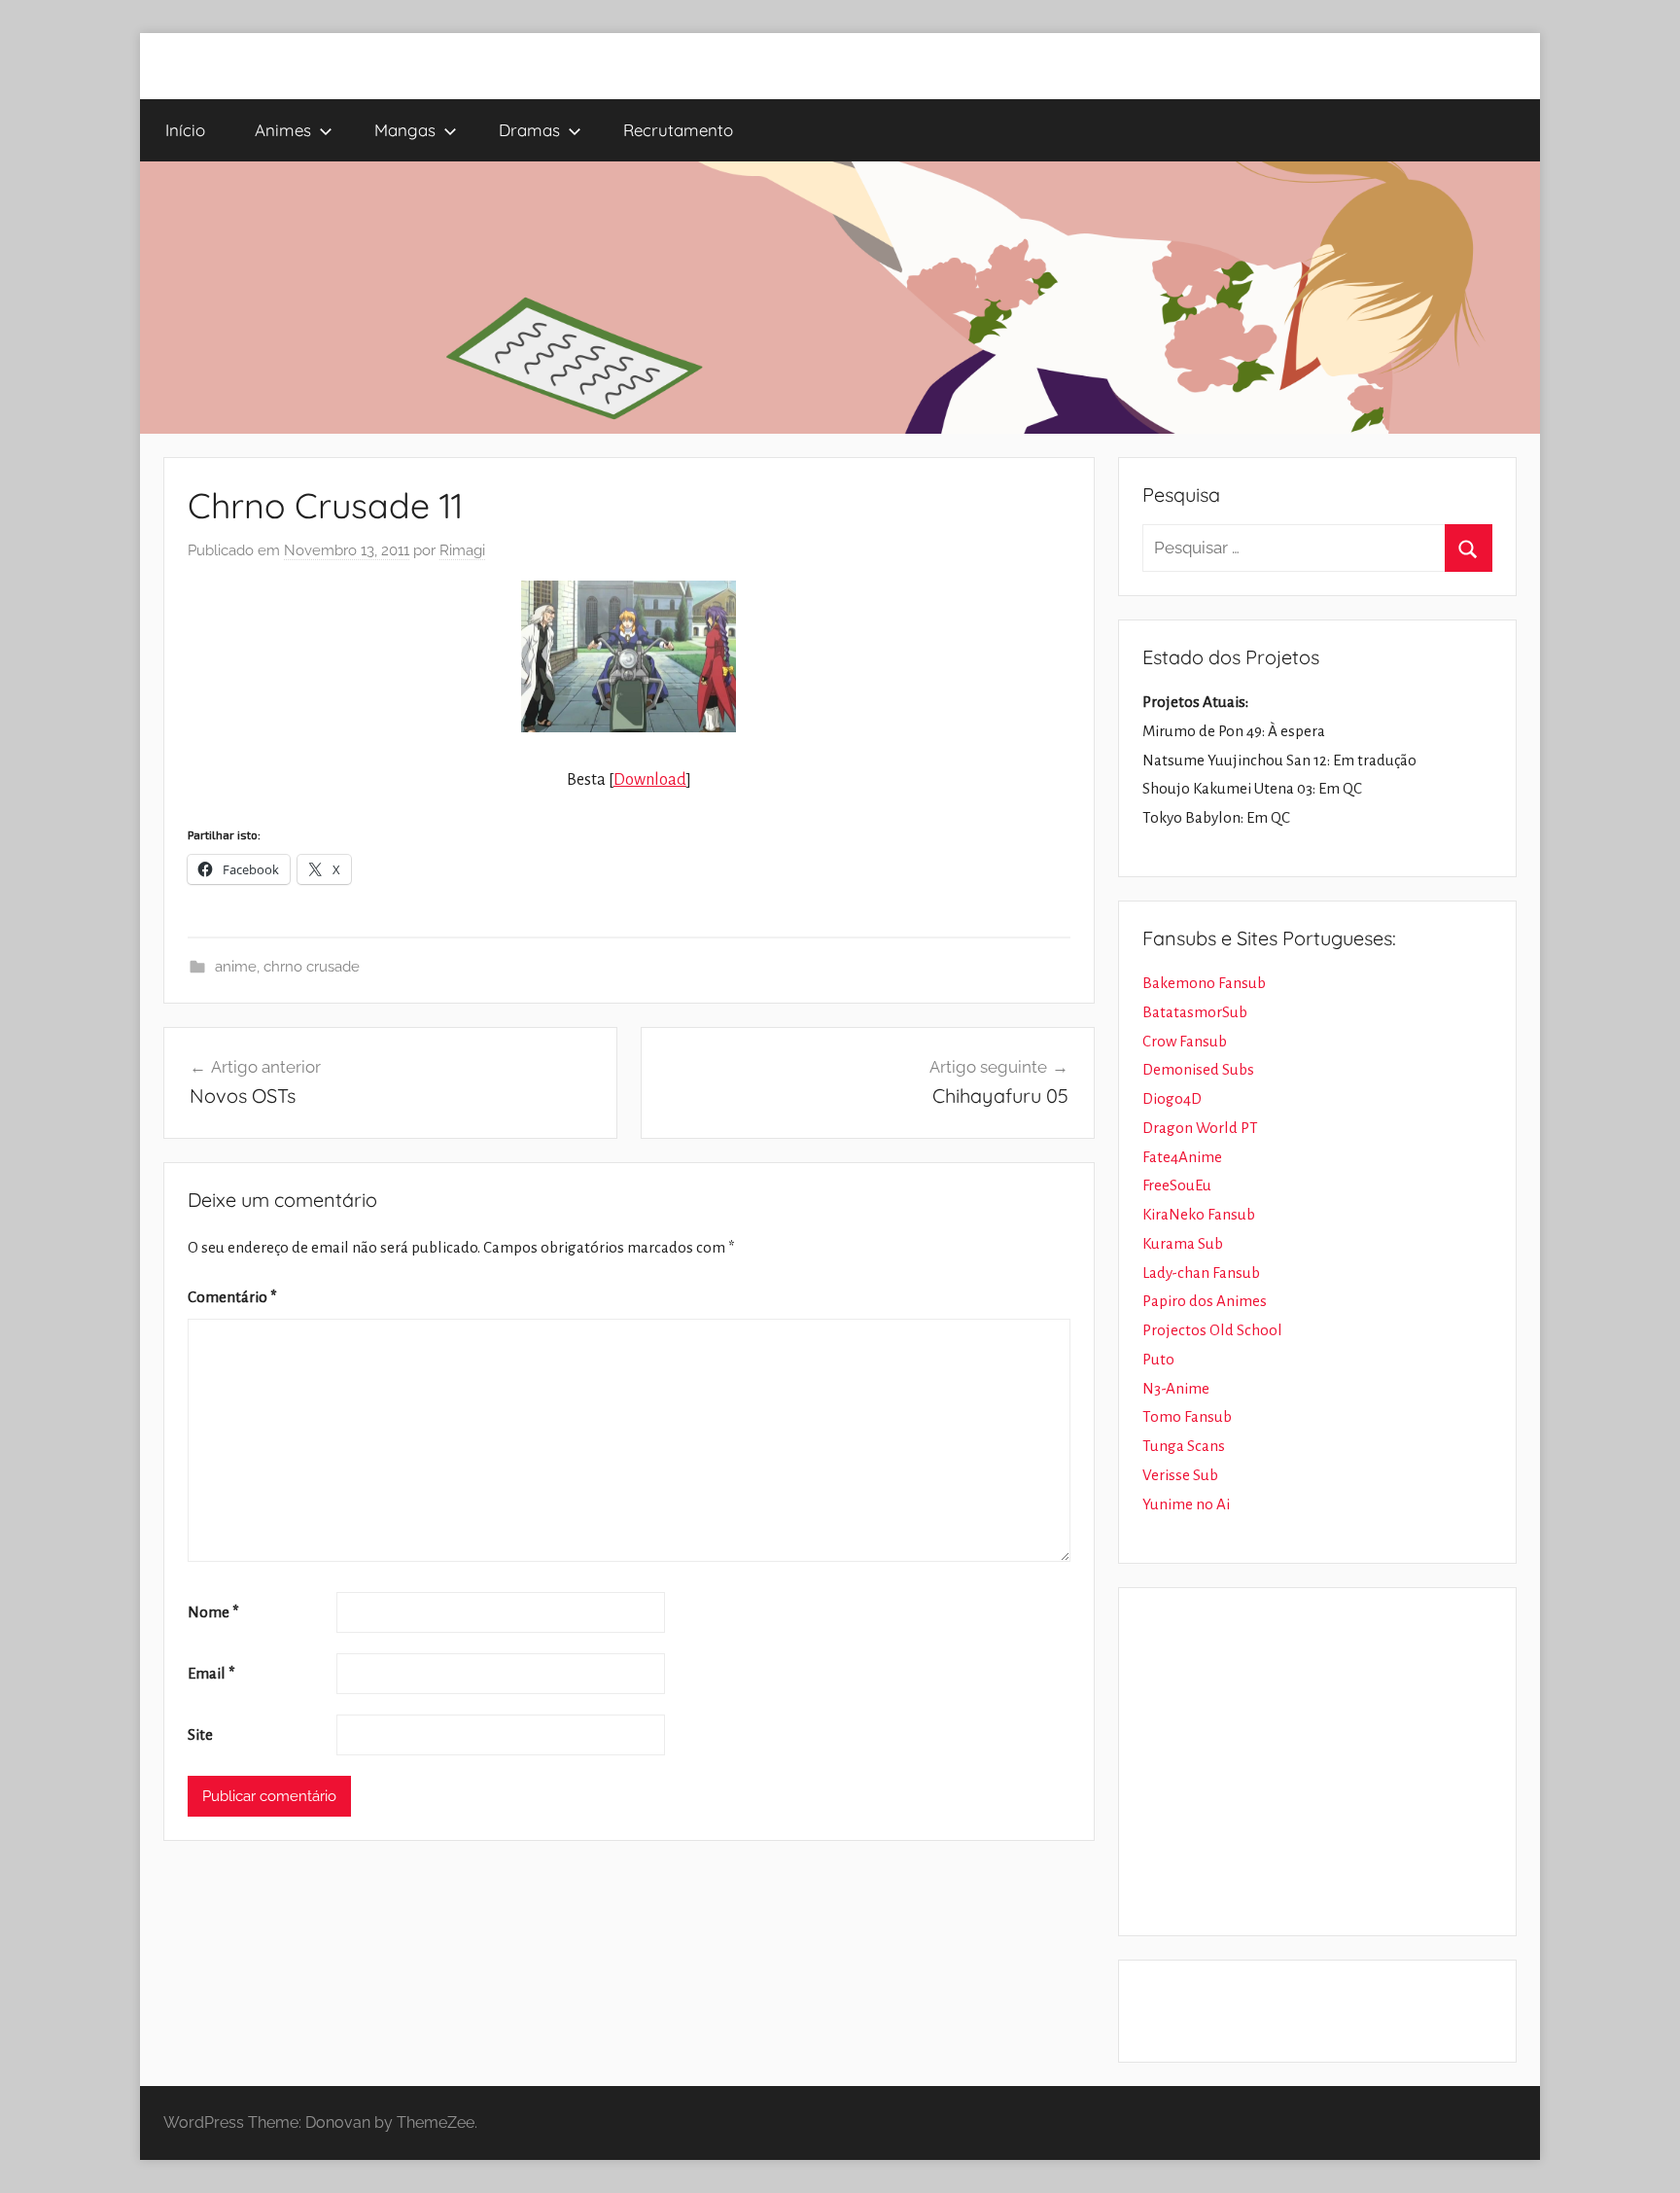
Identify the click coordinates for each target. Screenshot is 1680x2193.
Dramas (529, 130)
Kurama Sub (1183, 1243)
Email (211, 1673)
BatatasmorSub (1195, 1012)
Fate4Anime (1182, 1157)
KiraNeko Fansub (1199, 1214)
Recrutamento (678, 130)
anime (236, 967)
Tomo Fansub (1187, 1416)
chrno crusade (312, 967)
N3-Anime (1176, 1388)
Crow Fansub (1185, 1041)
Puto (1158, 1359)
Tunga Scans (1184, 1446)
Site (200, 1734)
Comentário (232, 1297)
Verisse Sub (1180, 1475)
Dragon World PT (1200, 1128)
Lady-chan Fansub (1201, 1273)
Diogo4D (1172, 1098)
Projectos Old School (1212, 1330)
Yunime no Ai (1186, 1504)
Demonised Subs (1198, 1069)
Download (650, 780)
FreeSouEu (1177, 1185)
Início (185, 130)
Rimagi (462, 550)
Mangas (405, 130)
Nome (213, 1612)
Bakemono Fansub (1204, 983)
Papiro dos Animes (1205, 1301)
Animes (283, 130)
